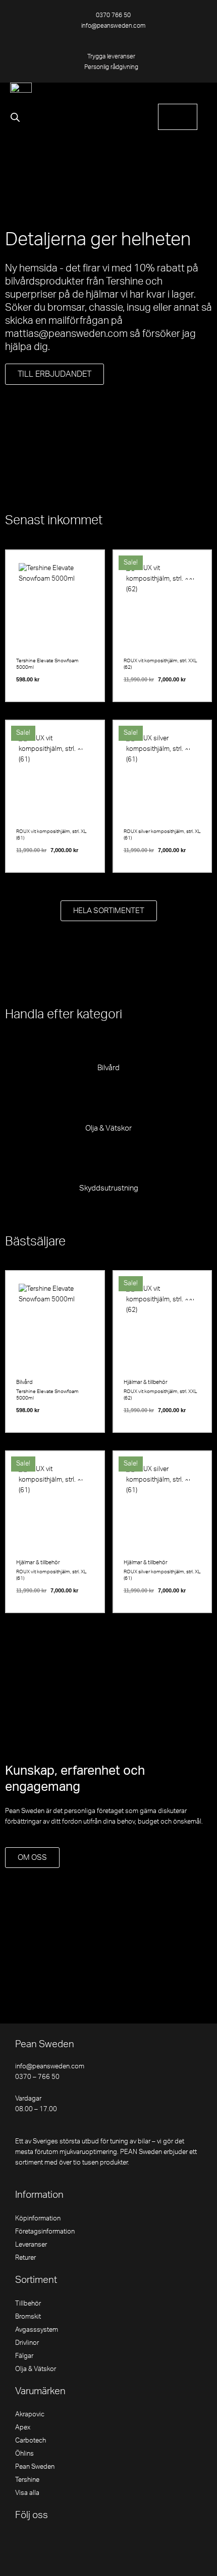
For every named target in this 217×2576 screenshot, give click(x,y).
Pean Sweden (35, 2467)
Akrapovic (30, 2414)
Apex (23, 2427)
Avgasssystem (37, 2330)
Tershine (27, 2480)
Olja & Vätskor (108, 1128)
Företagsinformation (45, 2232)
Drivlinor (27, 2343)
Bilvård (108, 1068)
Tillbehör (28, 2304)
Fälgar (24, 2356)
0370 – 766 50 (37, 2077)
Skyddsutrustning (109, 1188)
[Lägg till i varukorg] (86, 590)
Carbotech (31, 2441)
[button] (199, 94)
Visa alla (27, 2493)
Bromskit (28, 2317)
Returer (25, 2258)
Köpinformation (38, 2218)
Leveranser (31, 2245)
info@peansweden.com (50, 2066)
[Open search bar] (15, 117)
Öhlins (24, 2454)
